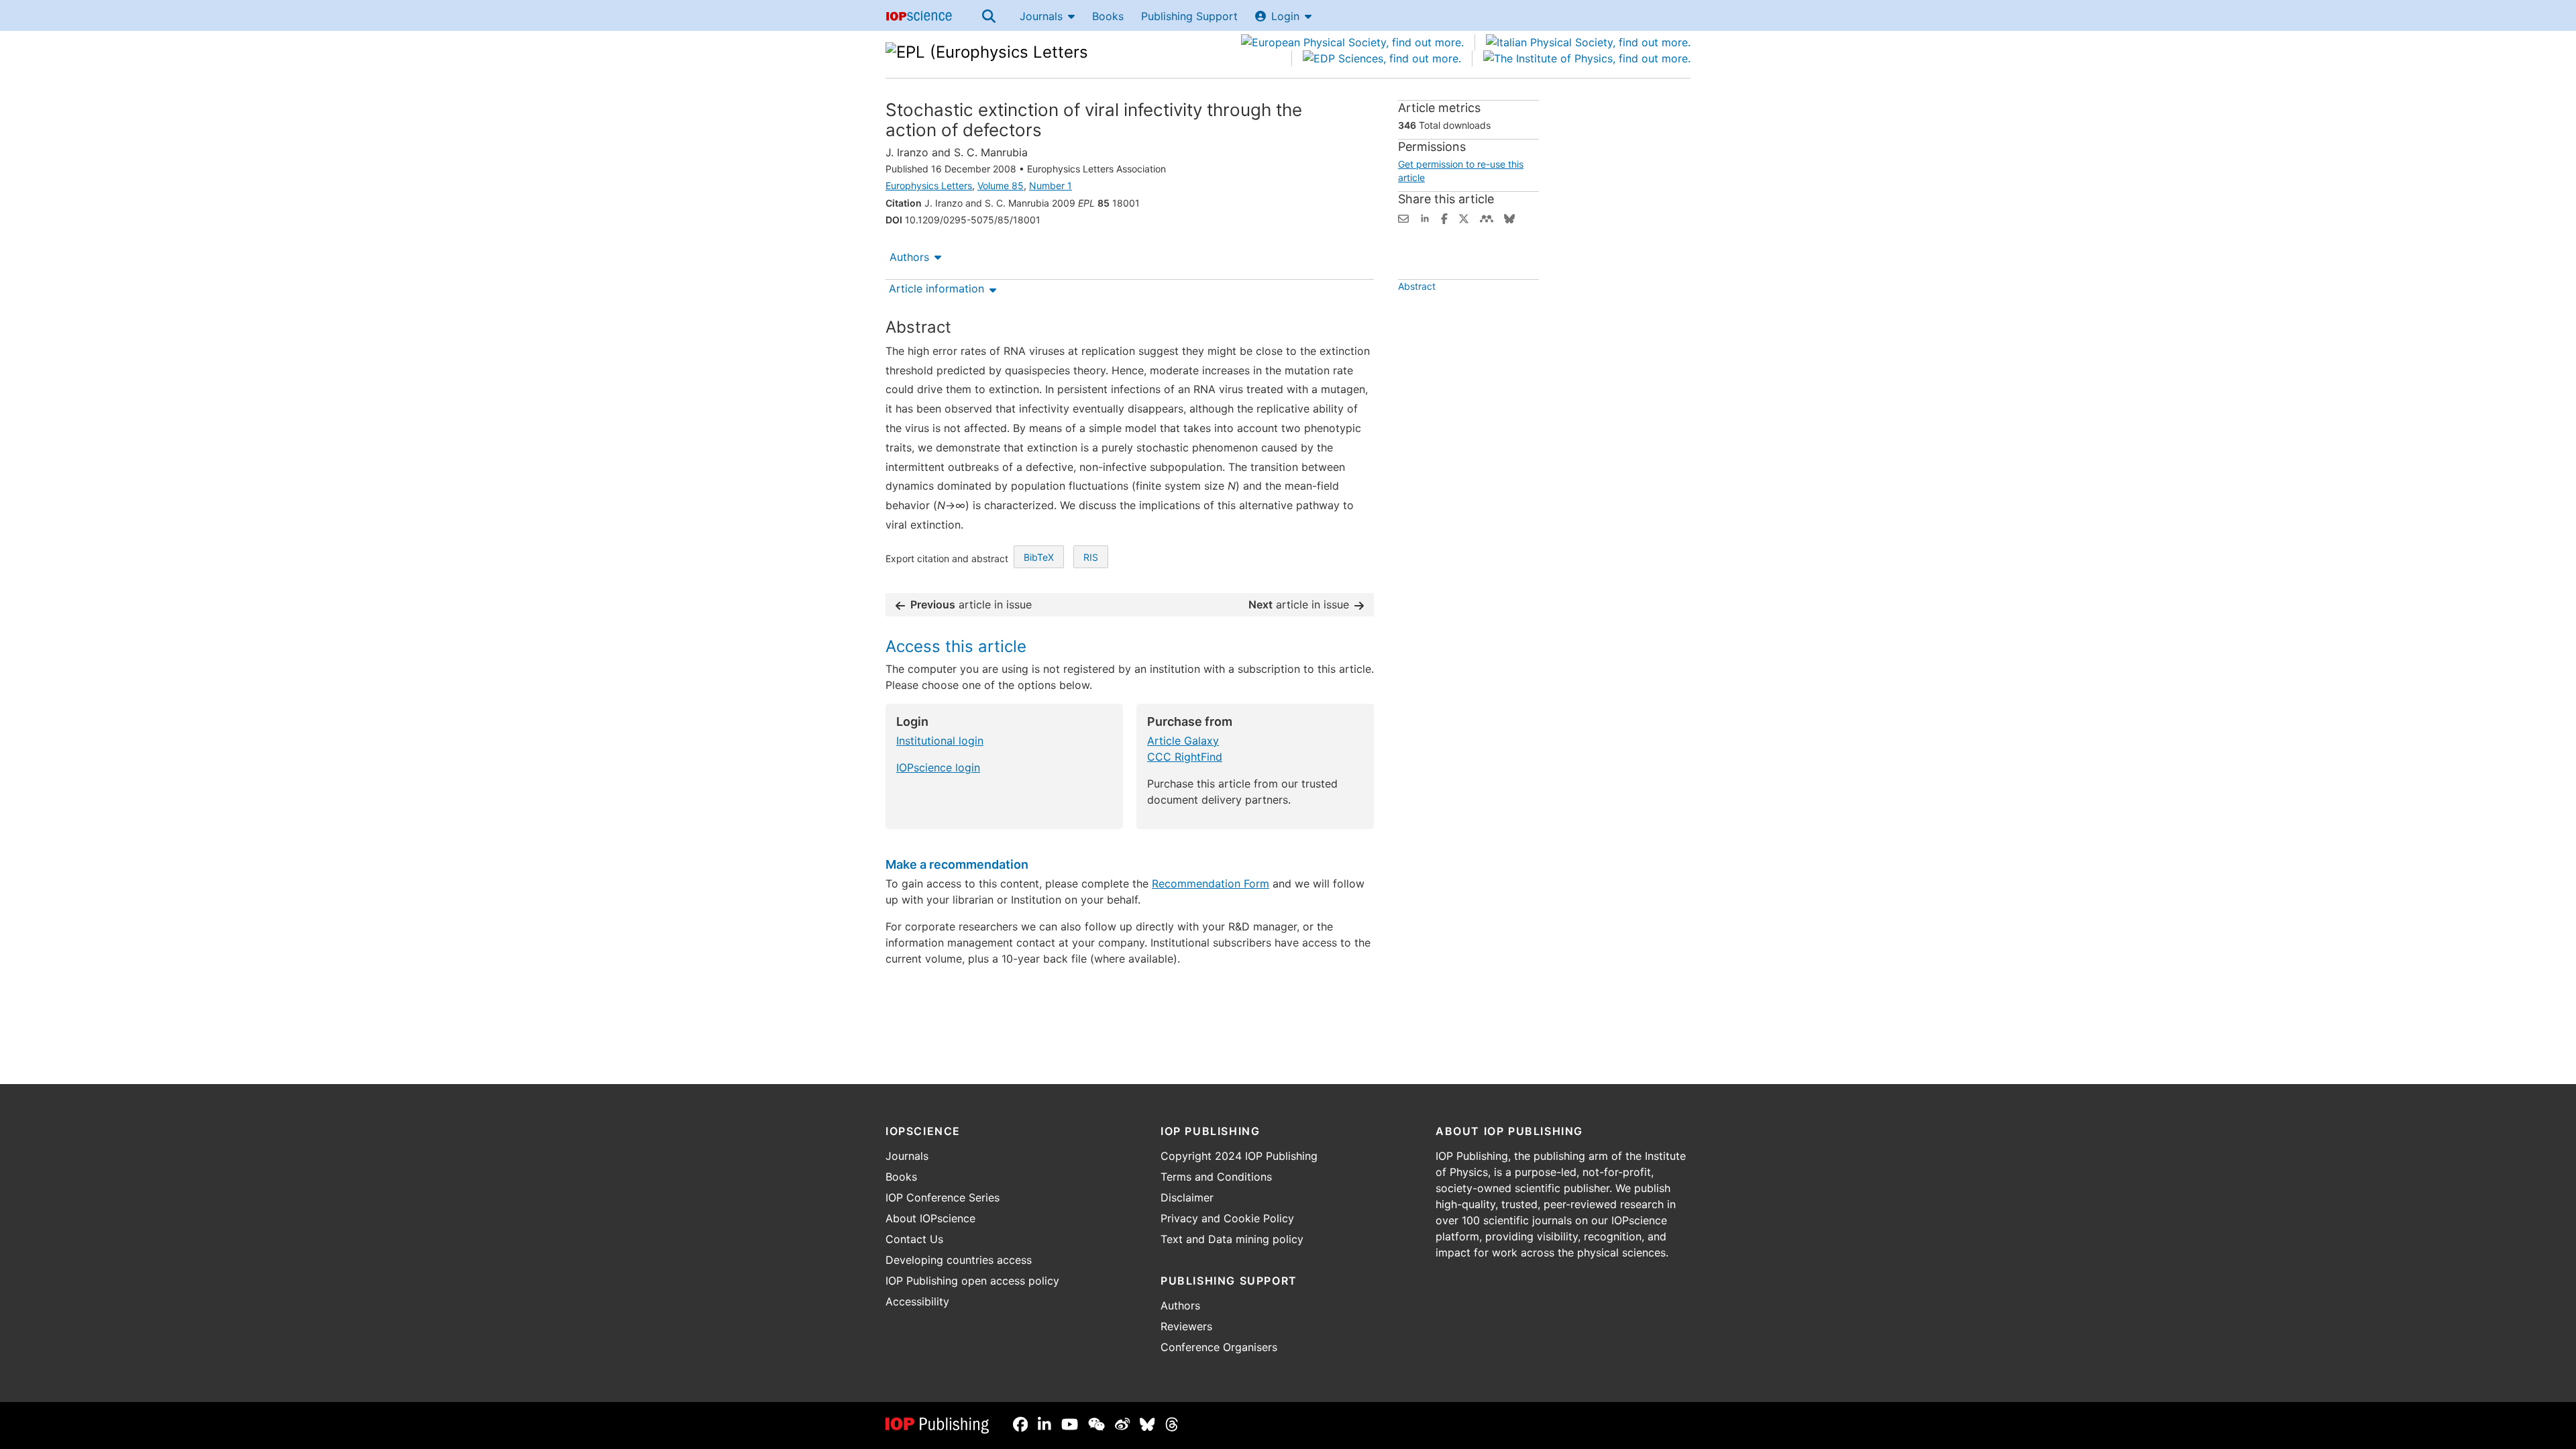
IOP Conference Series (943, 1197)
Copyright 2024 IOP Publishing (1239, 1156)
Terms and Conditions (1216, 1177)
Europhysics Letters (929, 185)
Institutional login (940, 741)
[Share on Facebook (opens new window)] (1444, 217)
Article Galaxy (1183, 741)
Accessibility (917, 1301)
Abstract (1417, 286)
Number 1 (1051, 185)
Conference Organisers (1219, 1347)
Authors (909, 257)
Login (1285, 16)
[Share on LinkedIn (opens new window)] (1425, 217)
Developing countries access (959, 1260)
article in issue (971, 604)
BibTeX (1039, 557)
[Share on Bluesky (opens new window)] (1509, 217)
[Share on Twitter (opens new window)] (1464, 217)
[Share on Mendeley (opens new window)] (1487, 217)
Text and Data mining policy (1232, 1239)
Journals (1041, 16)
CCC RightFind (1185, 757)
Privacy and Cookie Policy (1227, 1218)
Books (1108, 16)
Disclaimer (1187, 1197)
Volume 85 (1001, 185)
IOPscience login (938, 767)
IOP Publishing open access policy (972, 1281)
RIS (1091, 557)
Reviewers (1186, 1326)
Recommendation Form (1211, 883)
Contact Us (914, 1239)
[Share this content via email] (1403, 217)
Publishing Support (1189, 16)
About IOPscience (930, 1218)
